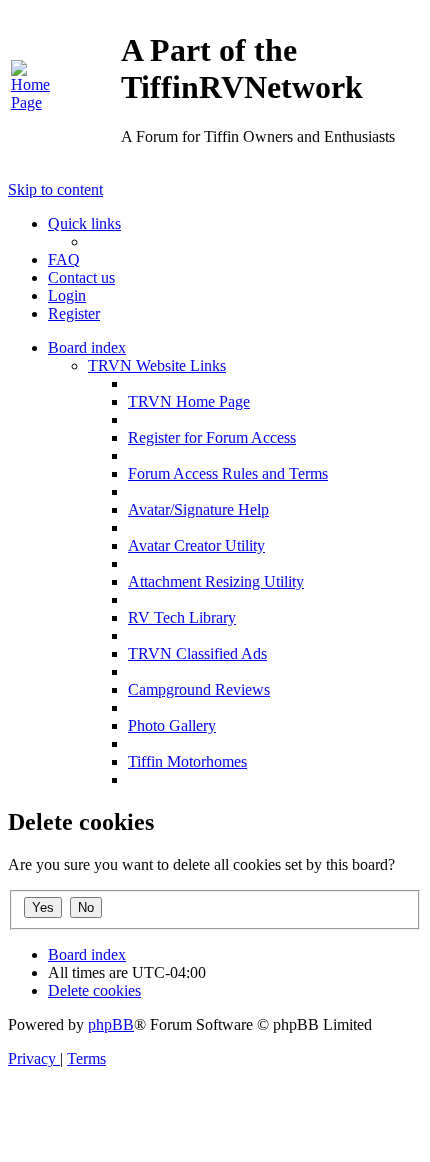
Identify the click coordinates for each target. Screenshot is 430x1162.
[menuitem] (38, 102)
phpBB (111, 1024)
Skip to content (55, 189)
